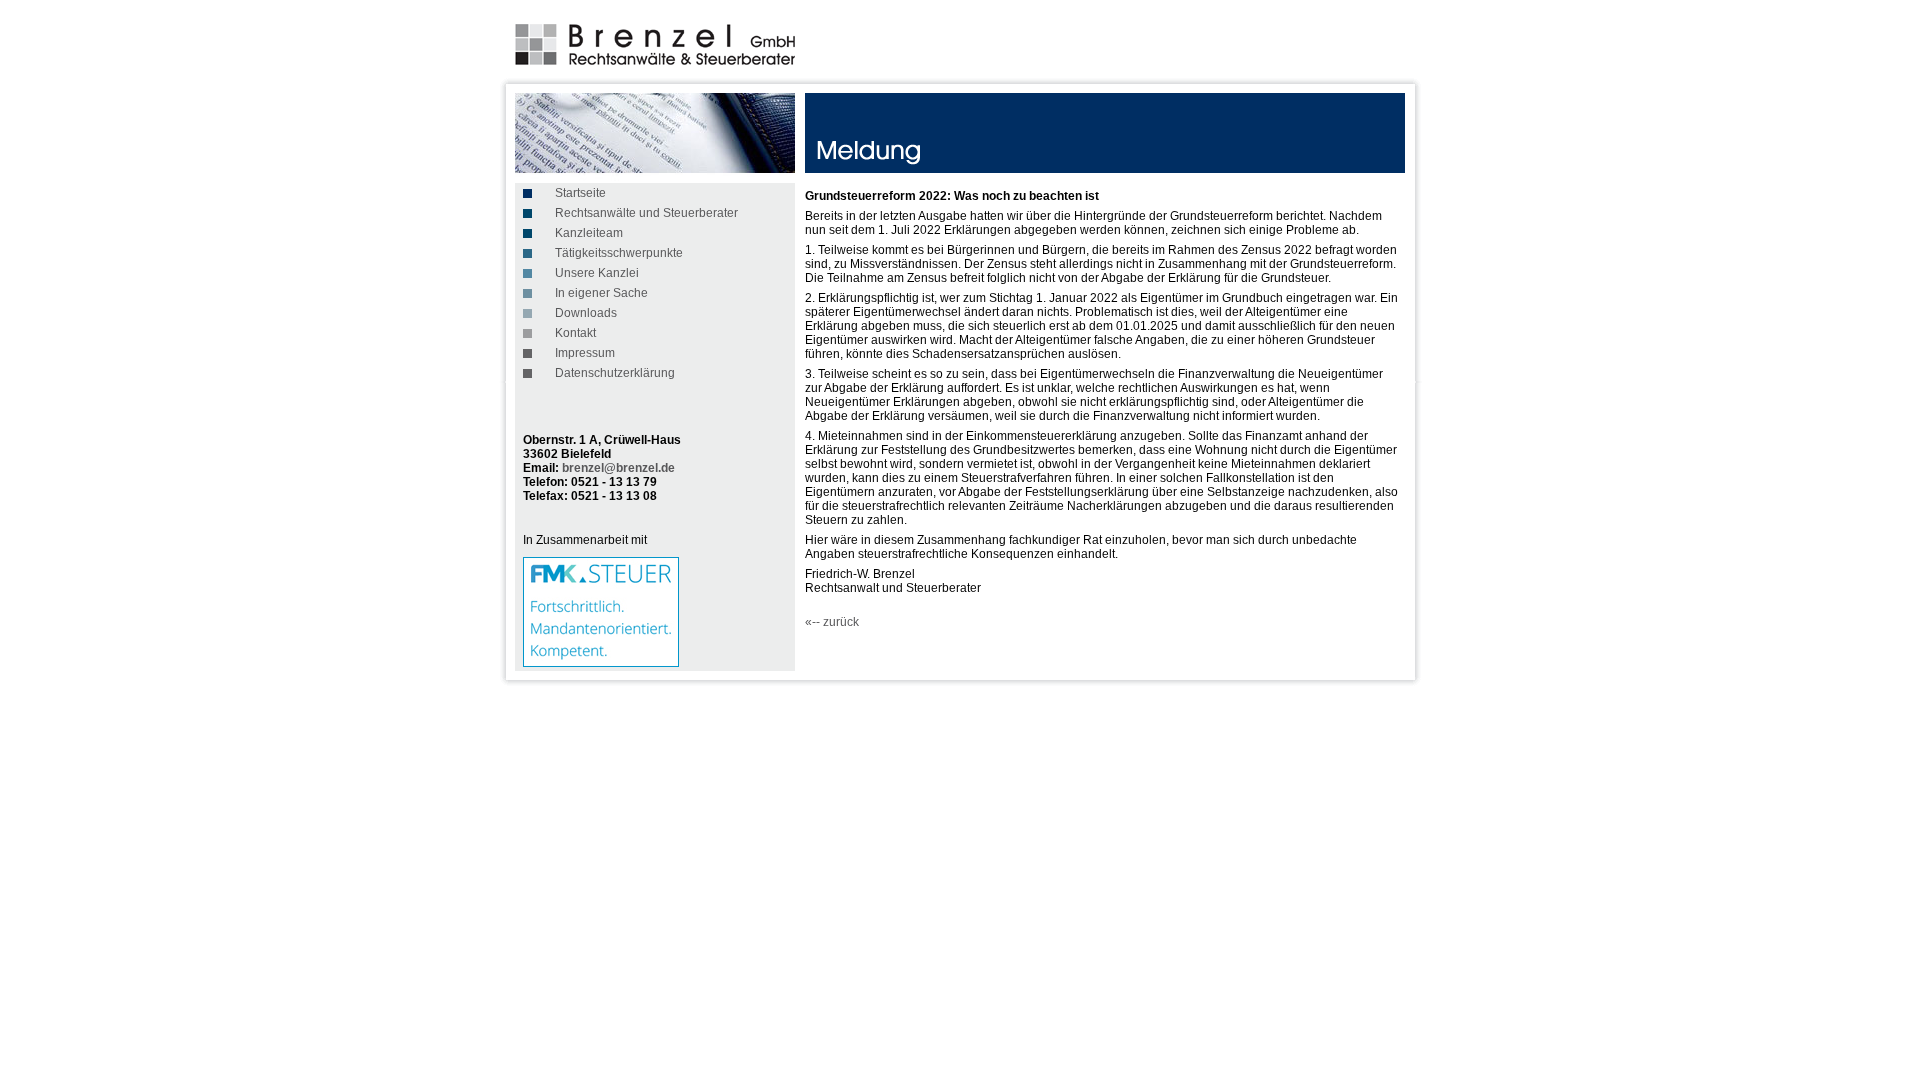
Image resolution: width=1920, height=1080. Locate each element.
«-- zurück (832, 622)
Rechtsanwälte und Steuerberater (646, 213)
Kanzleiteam (589, 233)
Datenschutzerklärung (615, 373)
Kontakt (575, 333)
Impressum (585, 353)
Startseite (580, 193)
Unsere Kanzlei (597, 273)
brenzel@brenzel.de (618, 468)
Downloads (586, 313)
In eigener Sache (601, 293)
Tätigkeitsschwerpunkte (619, 253)
